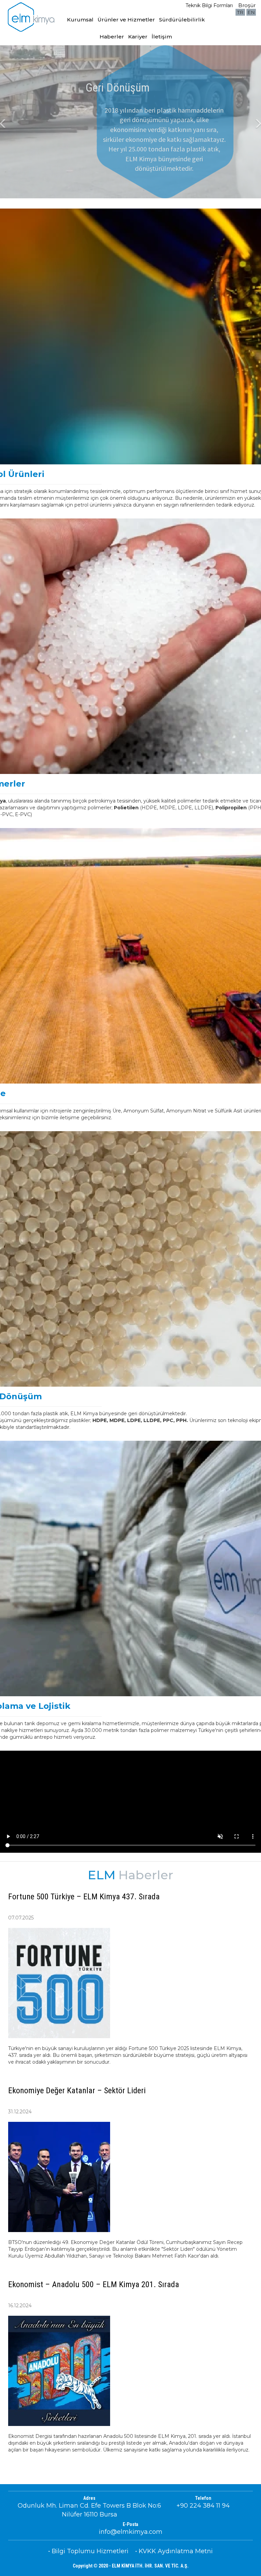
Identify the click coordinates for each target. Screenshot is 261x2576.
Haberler (112, 37)
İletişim (162, 37)
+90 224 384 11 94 (203, 2506)
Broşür (247, 5)
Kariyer (138, 37)
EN (251, 12)
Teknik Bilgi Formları (209, 5)
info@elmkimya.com (131, 2532)
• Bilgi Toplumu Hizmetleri (88, 2551)
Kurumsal (80, 20)
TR (240, 12)
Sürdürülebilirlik (182, 20)
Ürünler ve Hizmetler (126, 20)
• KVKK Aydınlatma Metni (174, 2551)
